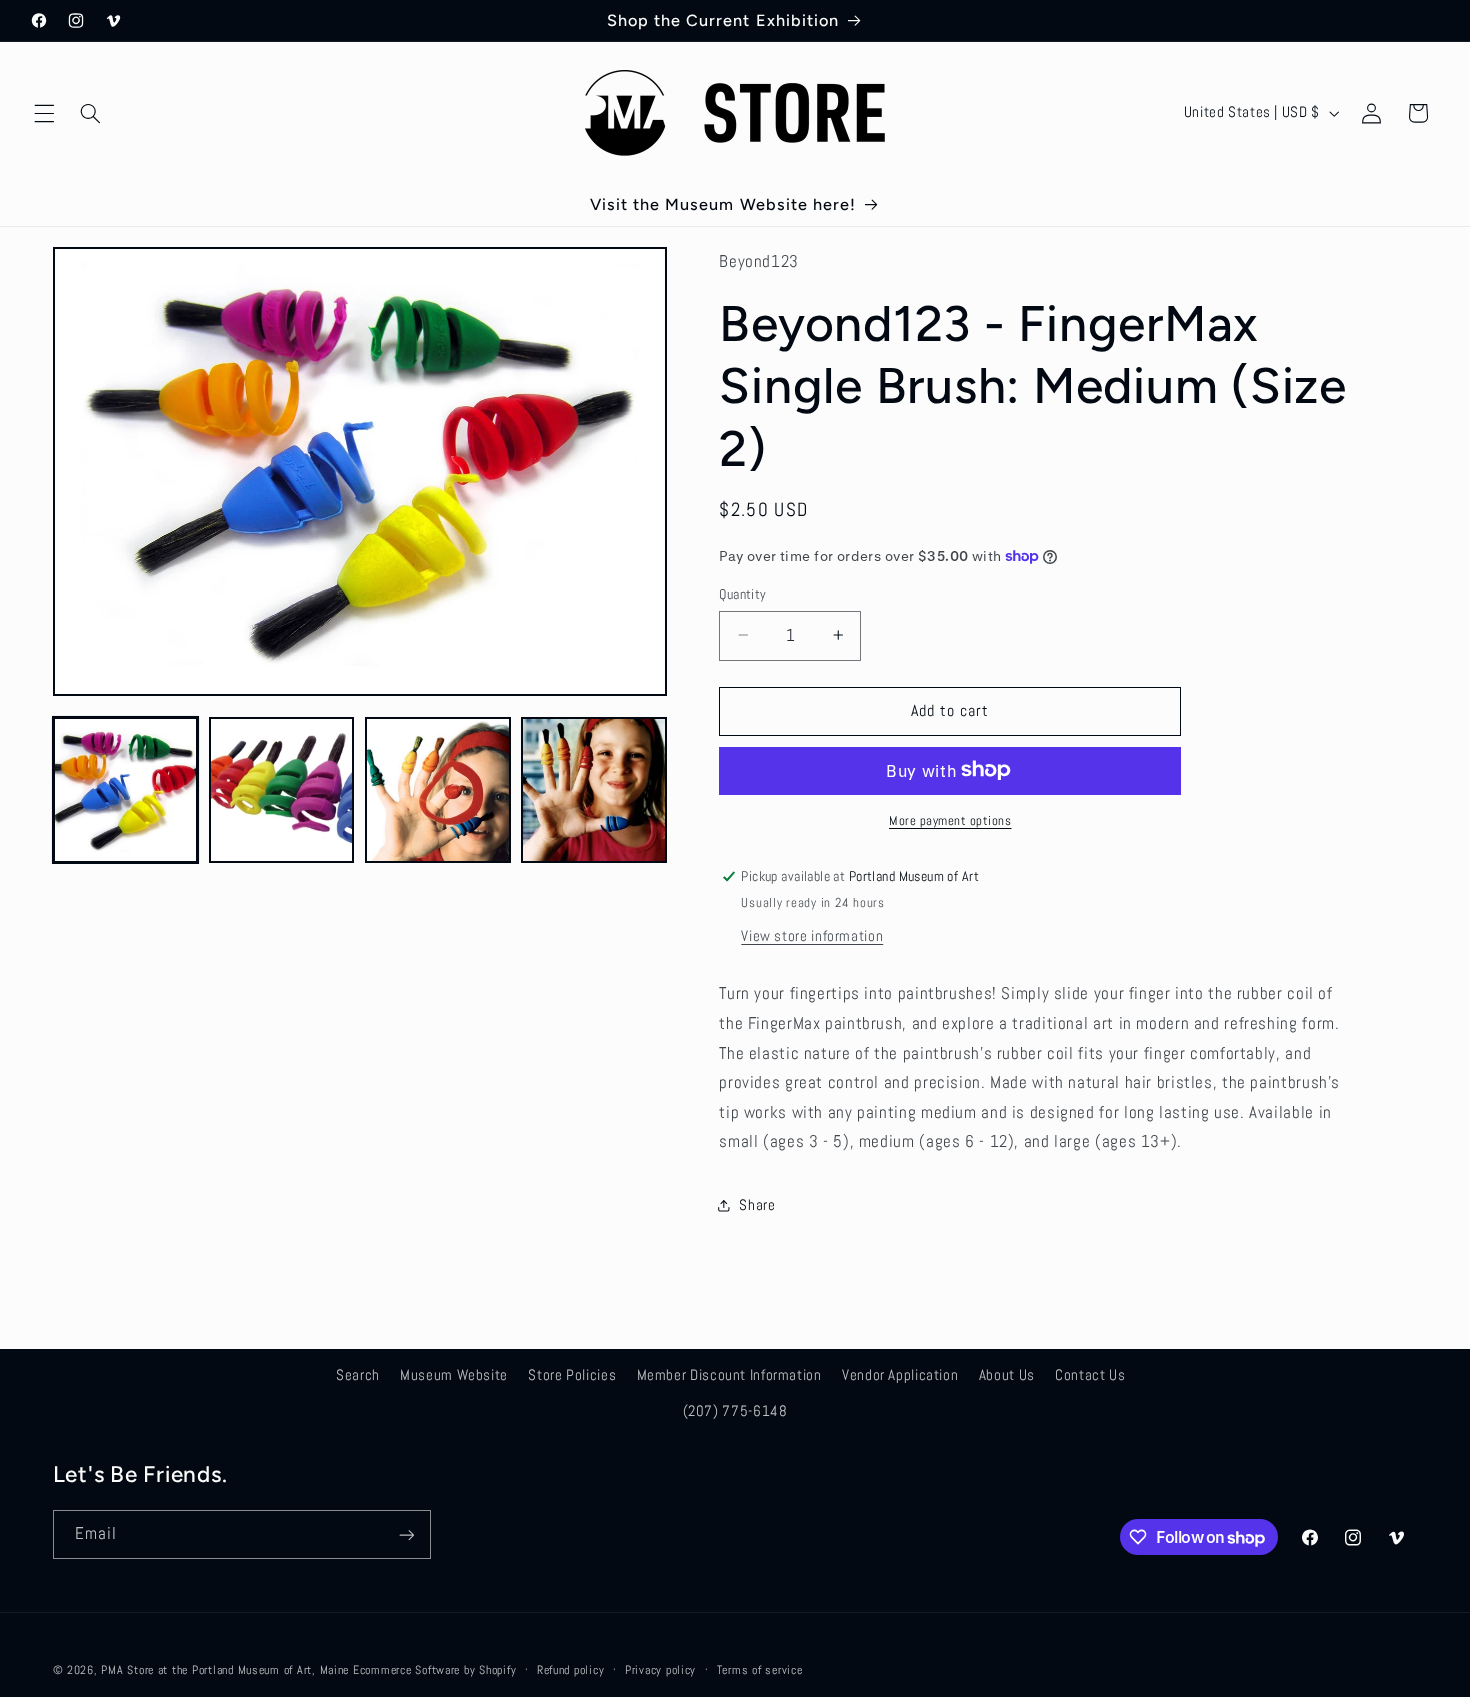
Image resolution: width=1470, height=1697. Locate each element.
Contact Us (1090, 1374)
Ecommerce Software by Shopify (434, 1670)
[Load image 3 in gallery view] (438, 790)
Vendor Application (900, 1374)
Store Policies (572, 1374)
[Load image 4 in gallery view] (594, 790)
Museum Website (454, 1374)
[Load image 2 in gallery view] (282, 790)
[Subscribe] (406, 1534)
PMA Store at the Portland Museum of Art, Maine (225, 1670)
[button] (44, 113)
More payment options (950, 820)
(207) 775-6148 (735, 1410)
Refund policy (571, 1670)
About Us (1007, 1374)
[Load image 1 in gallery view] (126, 790)
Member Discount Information (729, 1374)
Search (358, 1374)
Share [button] (757, 1205)
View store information (812, 935)
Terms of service (760, 1670)
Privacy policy (660, 1670)
